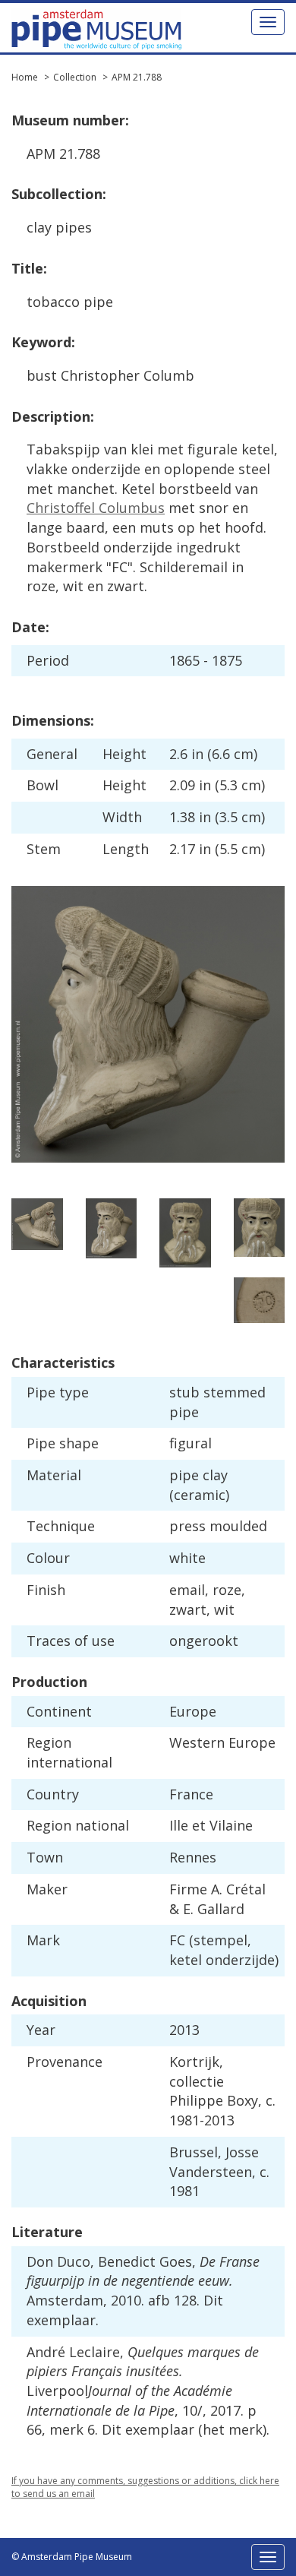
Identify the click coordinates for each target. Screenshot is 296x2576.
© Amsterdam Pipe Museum (72, 2557)
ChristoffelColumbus (96, 508)
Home (25, 77)
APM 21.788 (137, 77)
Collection (75, 77)
